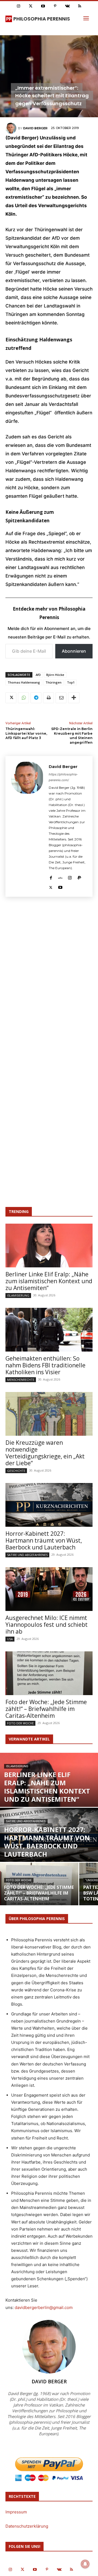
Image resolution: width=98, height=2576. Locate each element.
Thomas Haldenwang (24, 682)
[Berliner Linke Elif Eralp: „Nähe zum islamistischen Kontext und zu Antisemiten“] (49, 1245)
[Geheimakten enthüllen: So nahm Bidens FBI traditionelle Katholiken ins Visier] (49, 1330)
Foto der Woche (20, 1723)
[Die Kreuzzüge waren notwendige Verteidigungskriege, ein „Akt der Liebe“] (49, 1414)
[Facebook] (51, 877)
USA (10, 1639)
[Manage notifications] (85, 2564)
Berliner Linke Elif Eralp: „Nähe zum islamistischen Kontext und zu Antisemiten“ (49, 1281)
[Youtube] (43, 6)
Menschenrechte (21, 1380)
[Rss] (80, 6)
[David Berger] (12, 128)
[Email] (61, 698)
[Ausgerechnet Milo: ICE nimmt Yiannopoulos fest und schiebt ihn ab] (49, 1589)
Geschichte (16, 1471)
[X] (11, 698)
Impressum (16, 2512)
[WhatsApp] (23, 698)
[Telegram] (36, 698)
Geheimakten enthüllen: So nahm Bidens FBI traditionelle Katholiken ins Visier (45, 1365)
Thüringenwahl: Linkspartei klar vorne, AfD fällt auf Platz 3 (26, 733)
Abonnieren (74, 651)
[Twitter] (31, 6)
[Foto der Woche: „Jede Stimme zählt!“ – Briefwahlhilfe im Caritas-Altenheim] (49, 1673)
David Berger (35, 128)
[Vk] (67, 6)
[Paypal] (79, 877)
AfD (38, 675)
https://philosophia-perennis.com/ (63, 777)
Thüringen (53, 682)
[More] (74, 698)
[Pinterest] (55, 6)
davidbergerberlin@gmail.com (44, 2307)
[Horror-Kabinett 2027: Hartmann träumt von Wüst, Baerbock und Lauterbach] (49, 1505)
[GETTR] (60, 877)
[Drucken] (48, 698)
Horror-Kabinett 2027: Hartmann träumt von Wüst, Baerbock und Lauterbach (44, 1540)
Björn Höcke (55, 675)
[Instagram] (18, 6)
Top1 (71, 682)
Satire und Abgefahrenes (27, 1555)
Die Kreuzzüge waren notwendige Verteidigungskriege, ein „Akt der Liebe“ (45, 1453)
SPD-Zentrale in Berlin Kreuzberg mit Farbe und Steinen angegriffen (72, 736)
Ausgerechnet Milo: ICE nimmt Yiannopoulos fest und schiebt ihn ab (47, 1625)
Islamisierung (18, 1295)
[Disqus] (49, 981)
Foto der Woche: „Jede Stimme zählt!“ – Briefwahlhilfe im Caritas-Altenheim (46, 1709)
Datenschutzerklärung (27, 2526)
